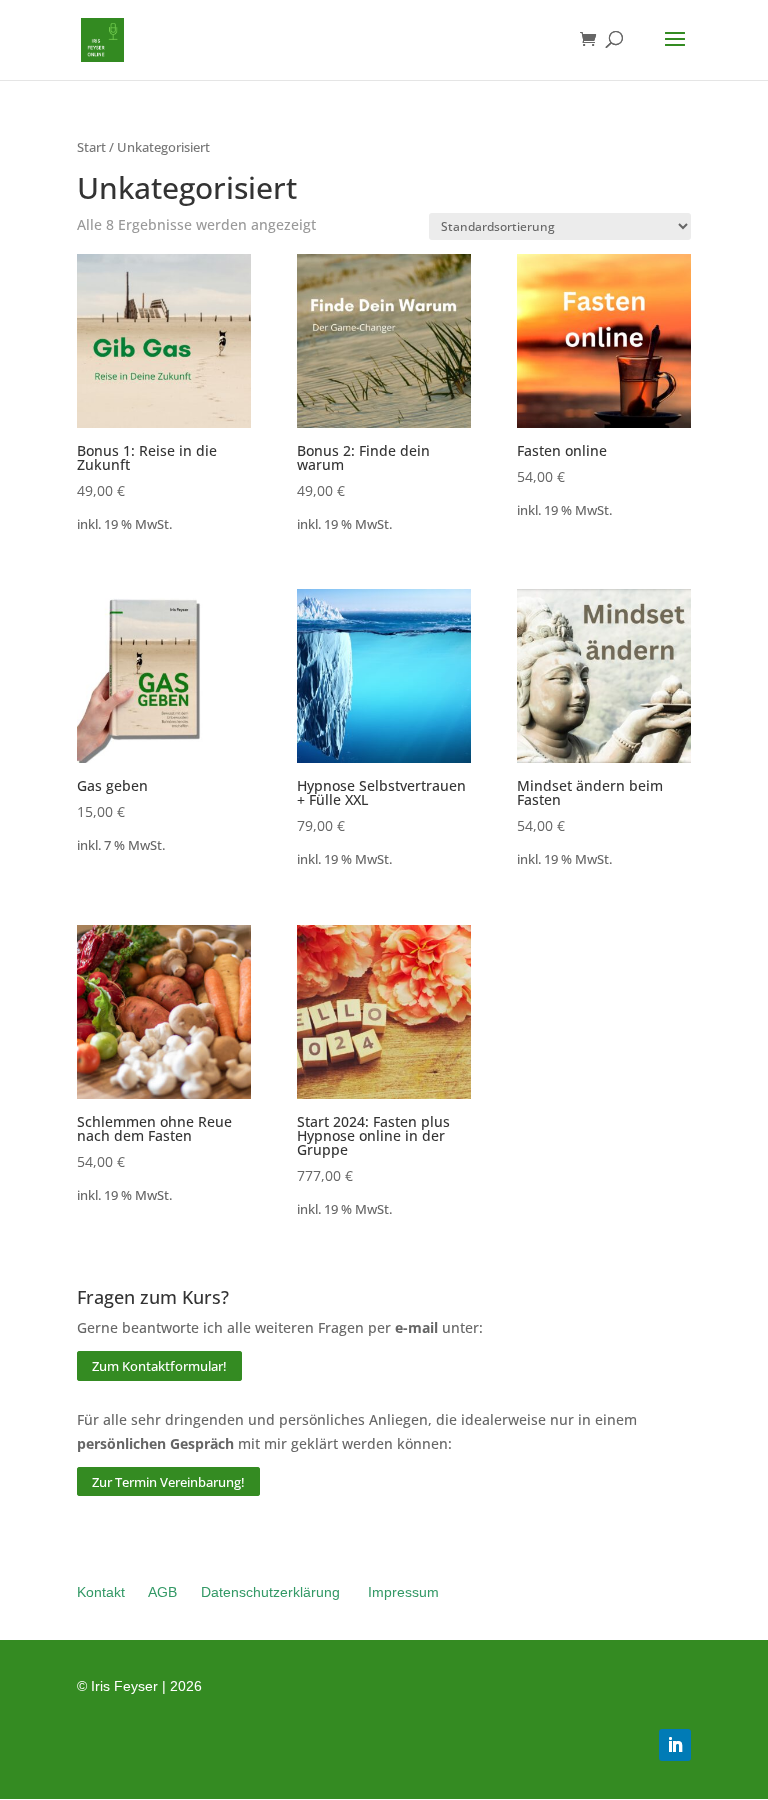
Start (91, 147)
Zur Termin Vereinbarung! (168, 1481)
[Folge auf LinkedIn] (675, 1745)
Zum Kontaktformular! (159, 1366)
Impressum (403, 1592)
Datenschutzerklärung (270, 1592)
